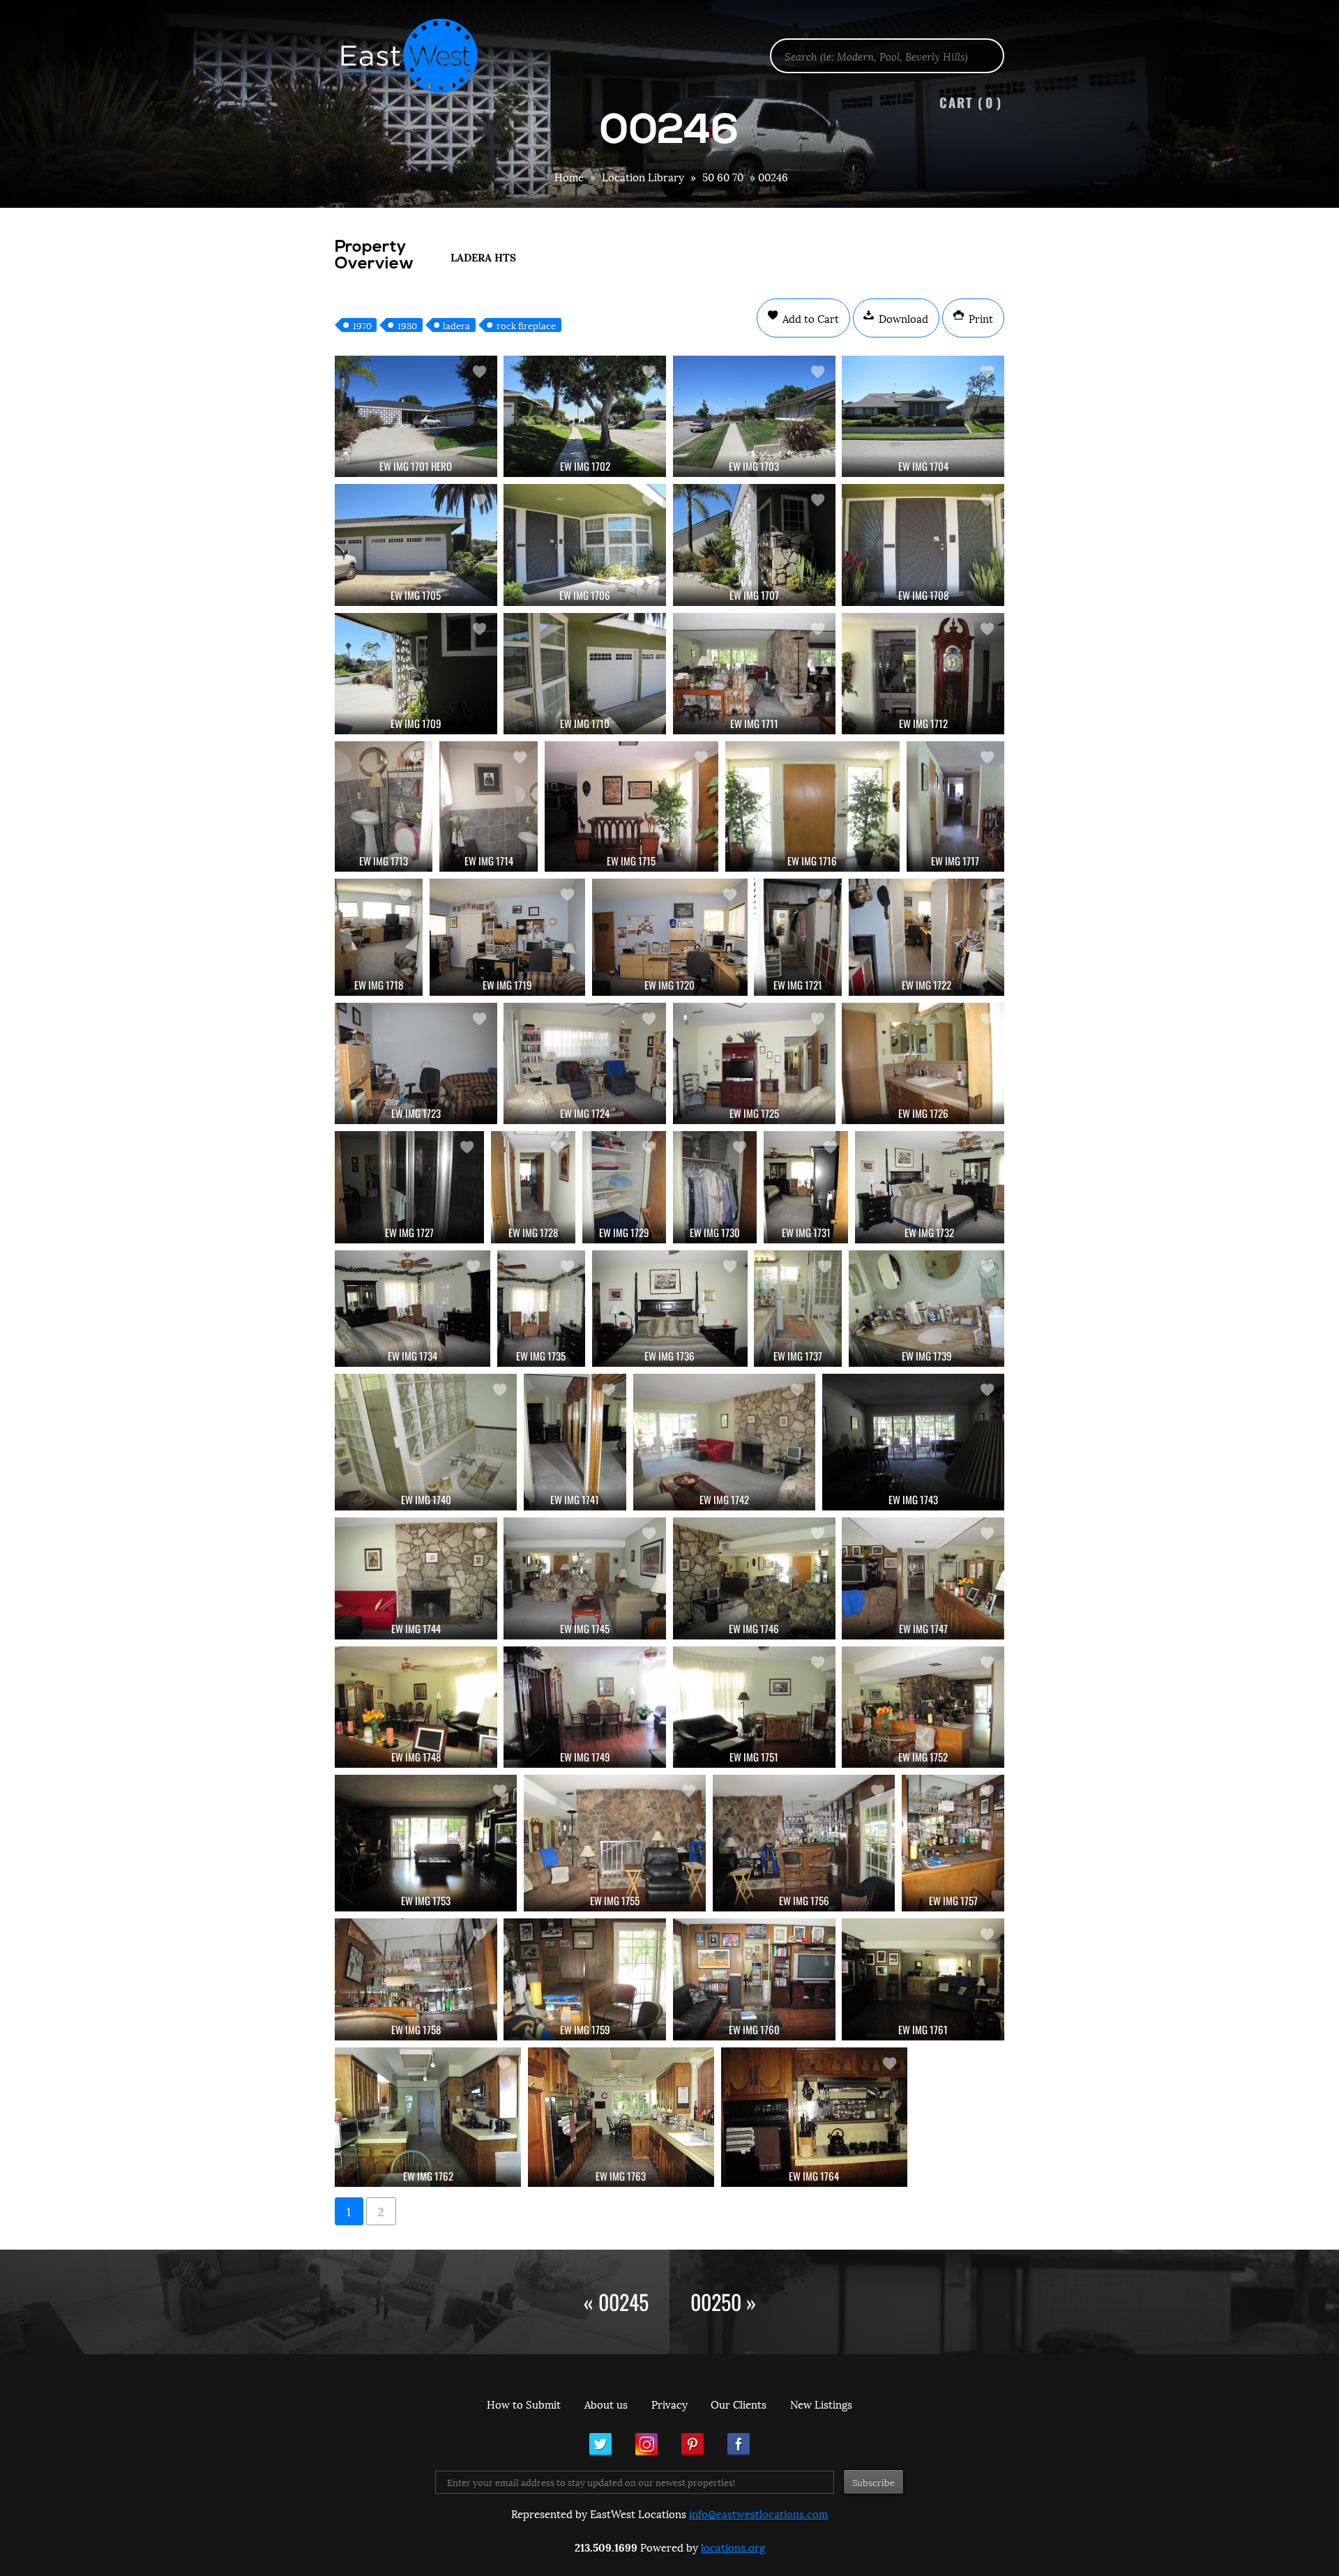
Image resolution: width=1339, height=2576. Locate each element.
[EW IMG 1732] (930, 1187)
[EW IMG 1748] (416, 1707)
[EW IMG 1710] (585, 674)
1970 (362, 325)
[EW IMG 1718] (379, 937)
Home (569, 176)
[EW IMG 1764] (814, 2117)
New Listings (821, 2404)
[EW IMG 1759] (585, 1979)
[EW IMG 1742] (724, 1442)
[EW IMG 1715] (631, 806)
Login (1321, 46)
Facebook (739, 2444)
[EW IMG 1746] (754, 1578)
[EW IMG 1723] (416, 1063)
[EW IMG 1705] (416, 545)
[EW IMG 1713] (384, 806)
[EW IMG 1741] (575, 1442)
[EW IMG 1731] (805, 1187)
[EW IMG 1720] (670, 937)
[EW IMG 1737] (798, 1309)
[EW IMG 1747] (923, 1578)
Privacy (669, 2404)
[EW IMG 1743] (913, 1442)
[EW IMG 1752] (923, 1707)
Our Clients (739, 2404)
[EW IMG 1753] (426, 1843)
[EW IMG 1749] (585, 1707)
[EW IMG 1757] (953, 1843)
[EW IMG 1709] (416, 674)
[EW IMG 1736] (670, 1309)
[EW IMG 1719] (507, 937)
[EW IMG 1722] (926, 937)
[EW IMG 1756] (804, 1843)
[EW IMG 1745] (585, 1578)
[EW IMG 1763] (621, 2117)
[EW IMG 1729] (624, 1187)
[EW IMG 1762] (428, 2117)
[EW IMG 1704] (923, 416)
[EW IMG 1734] (413, 1309)
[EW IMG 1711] (754, 674)
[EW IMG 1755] (615, 1843)
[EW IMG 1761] (923, 1979)
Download (902, 318)
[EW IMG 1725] (754, 1063)
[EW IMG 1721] (798, 937)
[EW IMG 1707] (754, 545)
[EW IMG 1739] (926, 1309)
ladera (456, 325)
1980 (407, 325)
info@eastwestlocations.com (758, 2513)
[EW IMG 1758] (416, 1979)
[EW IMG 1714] (488, 806)
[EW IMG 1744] (416, 1578)
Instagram (646, 2444)
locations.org (733, 2547)
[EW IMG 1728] (533, 1187)
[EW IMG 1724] (585, 1063)
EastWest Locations (418, 56)
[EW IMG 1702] (585, 416)
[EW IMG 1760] (754, 1979)
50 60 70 (723, 176)
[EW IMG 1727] (409, 1187)
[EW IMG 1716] (812, 806)
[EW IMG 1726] (923, 1063)
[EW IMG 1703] (754, 416)
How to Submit (524, 2404)
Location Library (643, 176)
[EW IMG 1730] (715, 1187)
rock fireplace (526, 325)
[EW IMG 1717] (955, 806)
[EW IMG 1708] (923, 545)
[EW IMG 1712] (923, 674)
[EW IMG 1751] (754, 1707)
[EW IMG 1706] (585, 545)
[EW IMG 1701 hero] (416, 416)
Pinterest (693, 2444)
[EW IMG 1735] (541, 1309)
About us (606, 2404)
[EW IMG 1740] (426, 1442)
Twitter (600, 2444)
